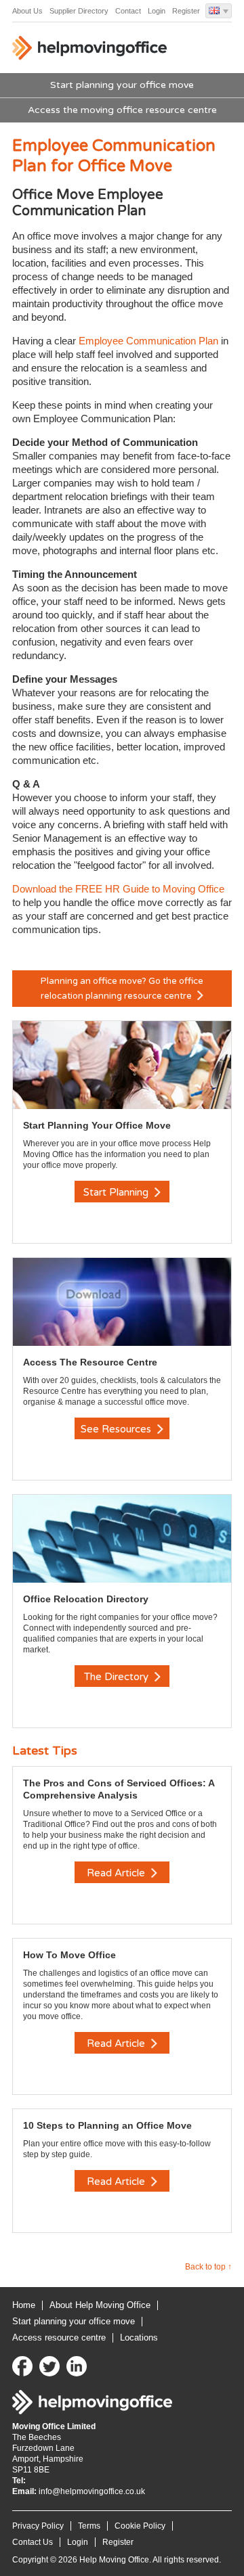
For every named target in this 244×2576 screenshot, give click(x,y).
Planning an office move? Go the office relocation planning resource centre (122, 989)
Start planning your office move (122, 85)
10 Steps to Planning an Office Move (107, 2125)
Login (157, 11)
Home (24, 2305)
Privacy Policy (38, 2526)
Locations (139, 2337)
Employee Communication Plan (148, 341)
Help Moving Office (94, 51)
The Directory (118, 1677)
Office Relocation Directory (86, 1599)
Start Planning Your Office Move (97, 1125)
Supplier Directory (79, 11)
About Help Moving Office (100, 2305)
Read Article (117, 1873)
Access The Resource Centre (90, 1362)
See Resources (117, 1429)
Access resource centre (59, 2337)
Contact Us (33, 2542)
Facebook (22, 2366)
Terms (89, 2526)
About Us (27, 11)
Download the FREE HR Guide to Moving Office (118, 889)
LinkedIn (77, 2366)
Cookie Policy (140, 2526)
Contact (128, 11)
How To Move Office (69, 1955)
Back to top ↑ (208, 2267)
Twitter (49, 2366)
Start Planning (117, 1192)
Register (186, 11)
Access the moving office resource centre (122, 110)
